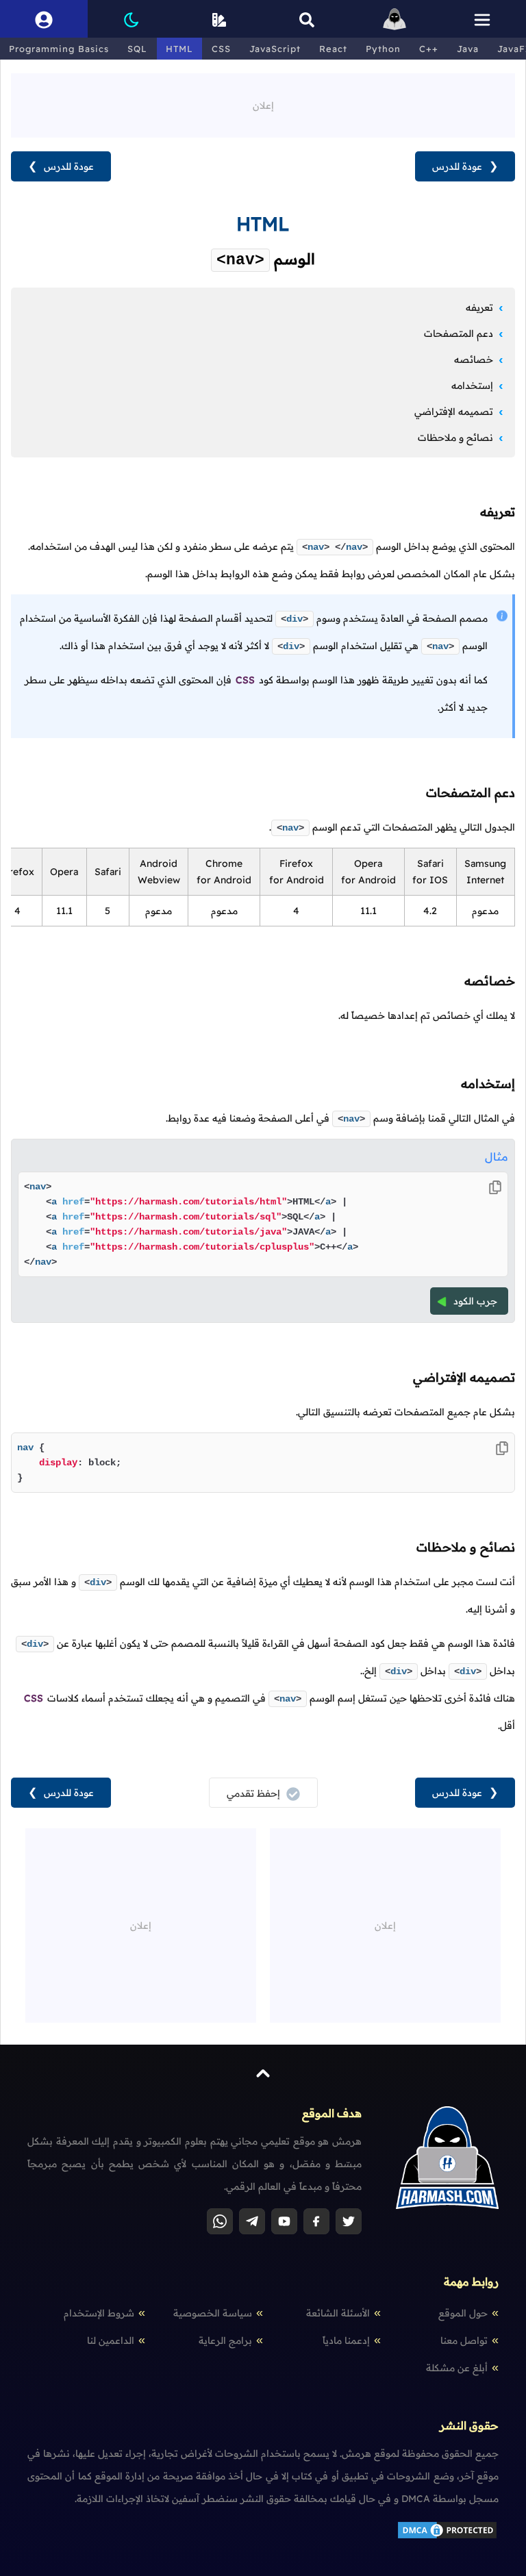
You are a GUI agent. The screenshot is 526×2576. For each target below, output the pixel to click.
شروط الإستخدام (99, 2313)
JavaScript (275, 49)
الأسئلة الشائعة (338, 2313)
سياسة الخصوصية (213, 2313)
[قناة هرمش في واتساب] (220, 2221)
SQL (137, 49)
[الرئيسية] (394, 19)
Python (383, 49)
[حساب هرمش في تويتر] (349, 2221)
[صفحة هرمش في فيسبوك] (316, 2221)
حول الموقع (463, 2313)
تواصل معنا (464, 2340)
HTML (179, 49)
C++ (429, 49)
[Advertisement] (263, 104)
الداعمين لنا (111, 2340)
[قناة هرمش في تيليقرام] (252, 2221)
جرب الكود (475, 1301)
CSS (221, 49)
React (333, 49)
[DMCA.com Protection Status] (447, 2537)
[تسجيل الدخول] (44, 19)
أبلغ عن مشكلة (457, 2368)
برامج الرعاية (225, 2340)
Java (468, 49)
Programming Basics (59, 49)
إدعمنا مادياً (346, 2340)
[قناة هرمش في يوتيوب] (284, 2221)
